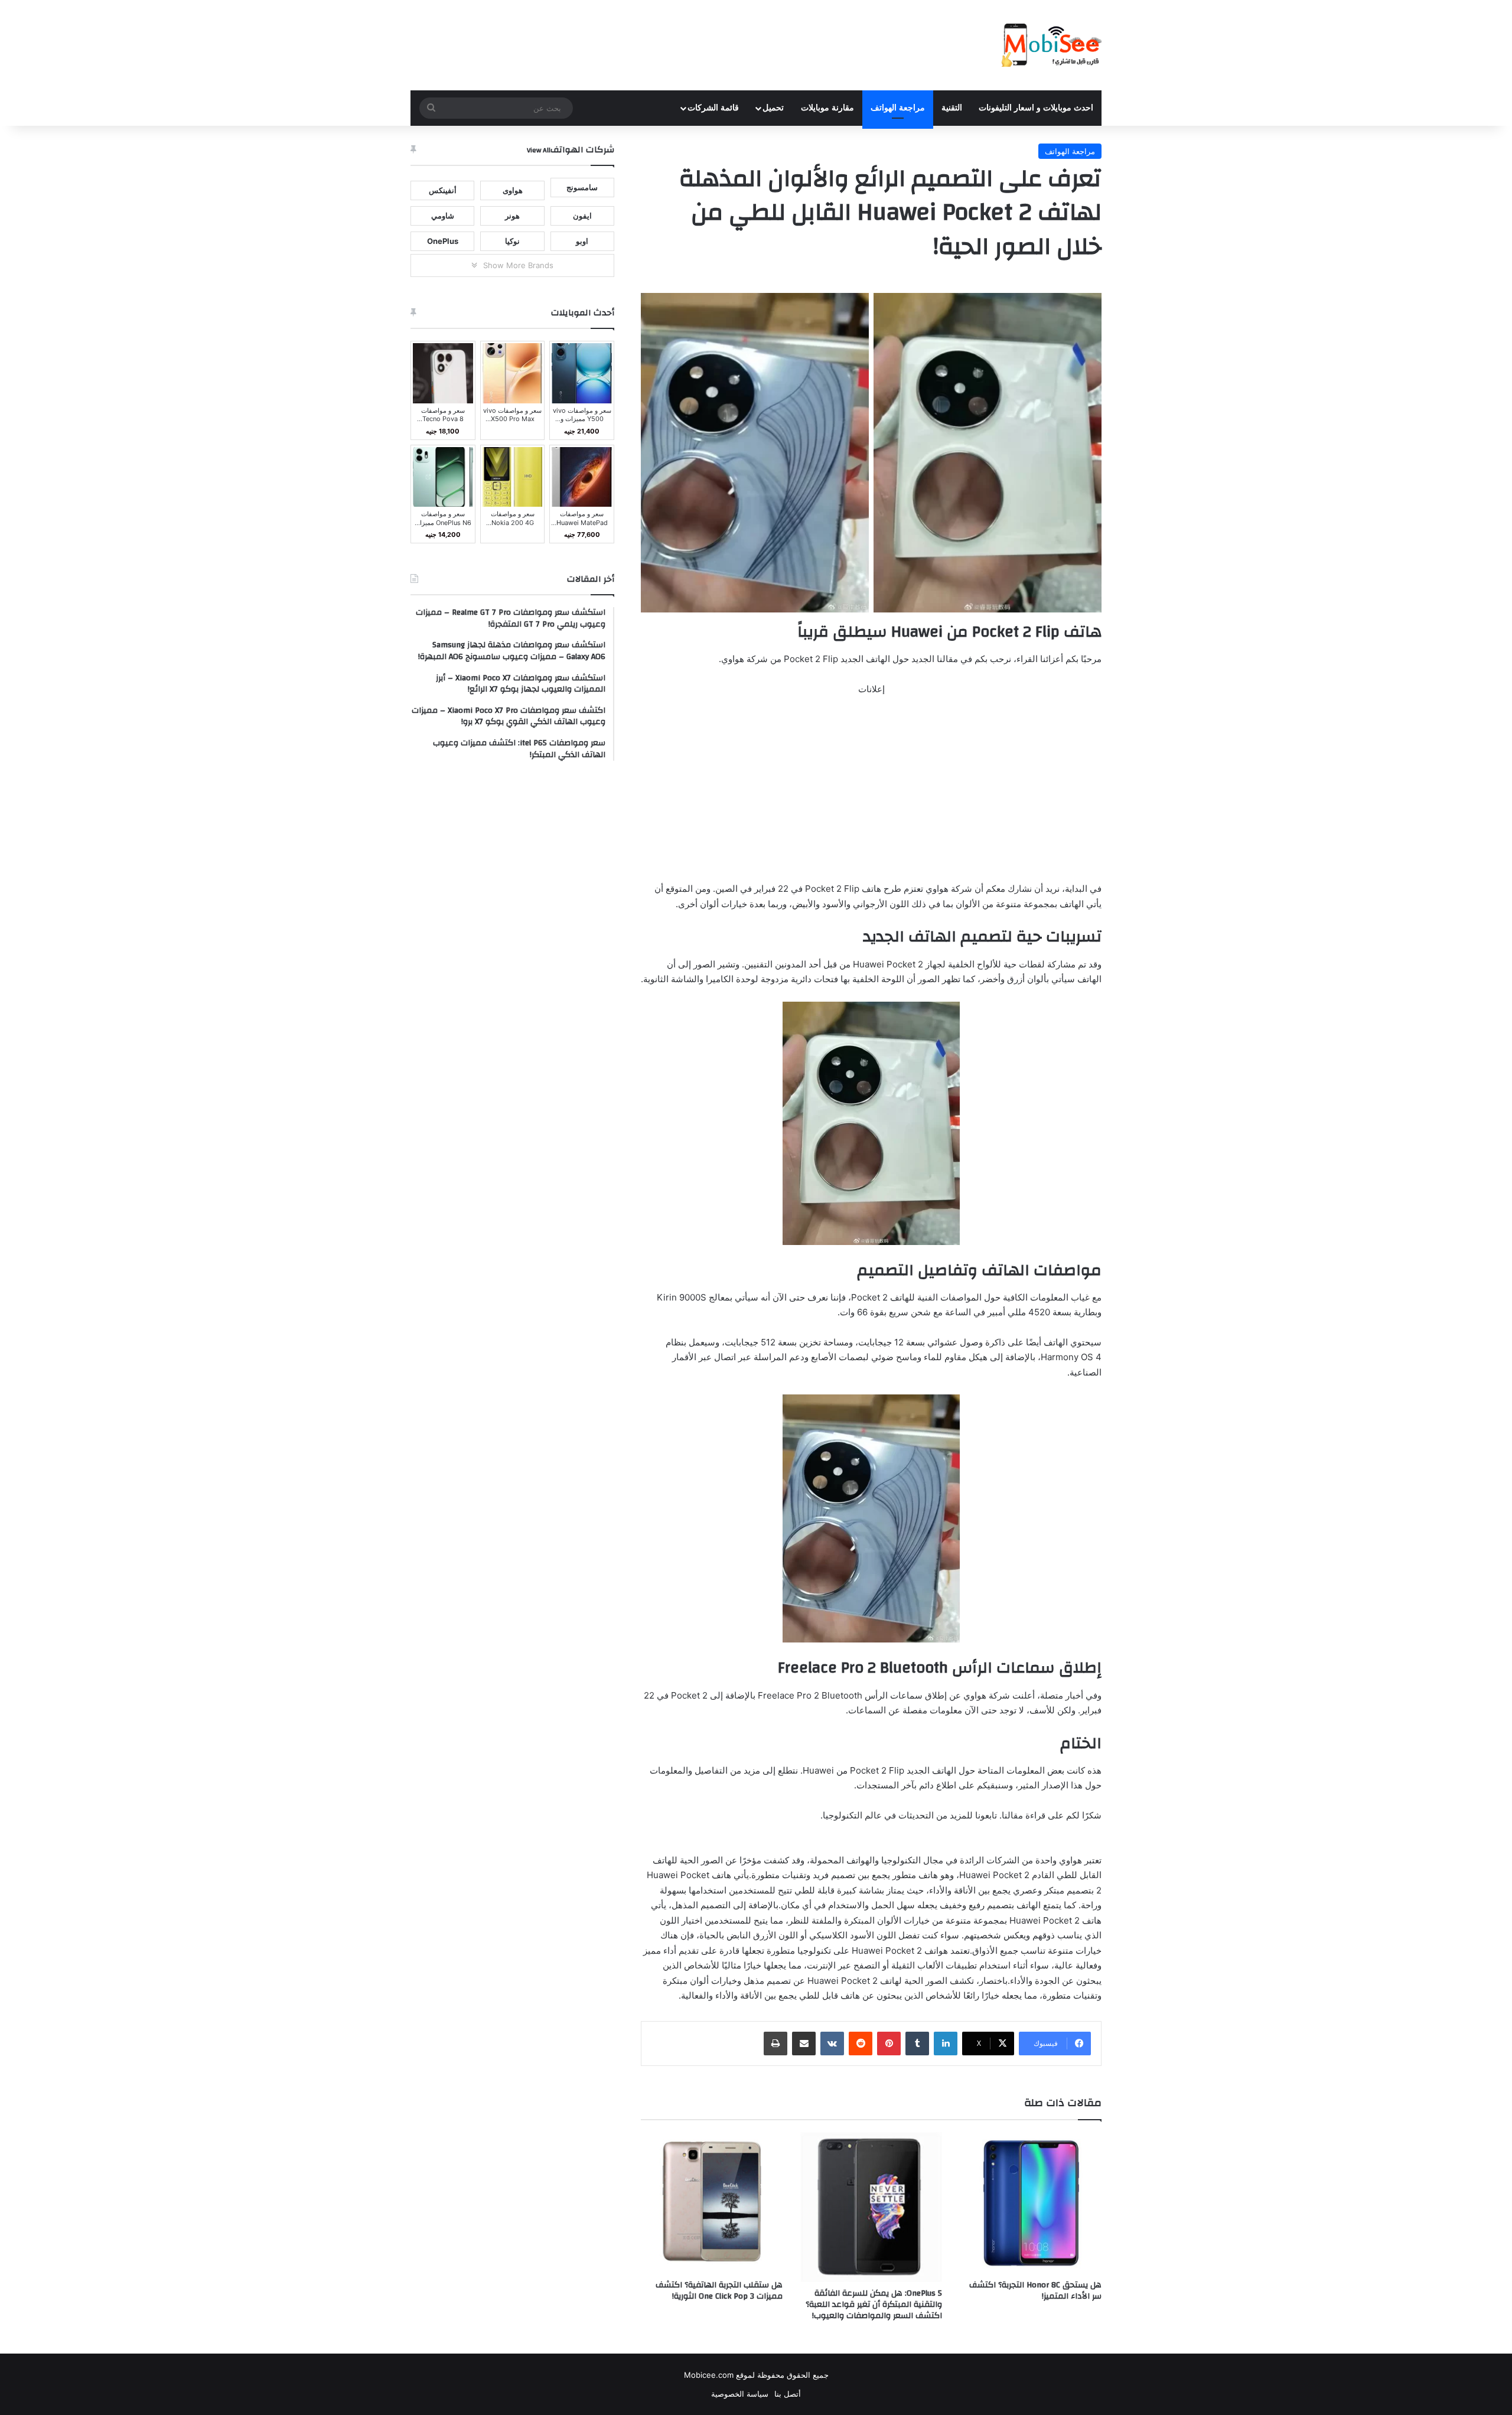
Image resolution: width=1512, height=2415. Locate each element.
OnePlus (443, 241)
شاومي (443, 216)
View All (539, 150)
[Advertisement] (871, 794)
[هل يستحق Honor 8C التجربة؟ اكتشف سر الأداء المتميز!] (1031, 2203)
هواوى (513, 190)
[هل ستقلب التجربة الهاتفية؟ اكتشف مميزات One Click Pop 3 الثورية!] (712, 2203)
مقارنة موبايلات (827, 108)
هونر (512, 216)
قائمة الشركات (713, 108)
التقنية (952, 108)
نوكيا (512, 241)
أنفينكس (443, 190)
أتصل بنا (788, 2394)
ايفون (582, 216)
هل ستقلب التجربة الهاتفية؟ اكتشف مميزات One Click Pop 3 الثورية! (719, 2291)
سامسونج (582, 187)
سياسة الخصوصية (740, 2394)
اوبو (582, 241)
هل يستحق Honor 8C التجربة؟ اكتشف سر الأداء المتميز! (1035, 2291)
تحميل (773, 108)
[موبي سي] (1051, 45)
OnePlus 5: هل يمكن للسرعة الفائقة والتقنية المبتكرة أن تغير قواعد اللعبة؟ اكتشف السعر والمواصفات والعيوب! (874, 2305)
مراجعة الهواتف (898, 108)
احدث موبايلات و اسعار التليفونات (1036, 108)
